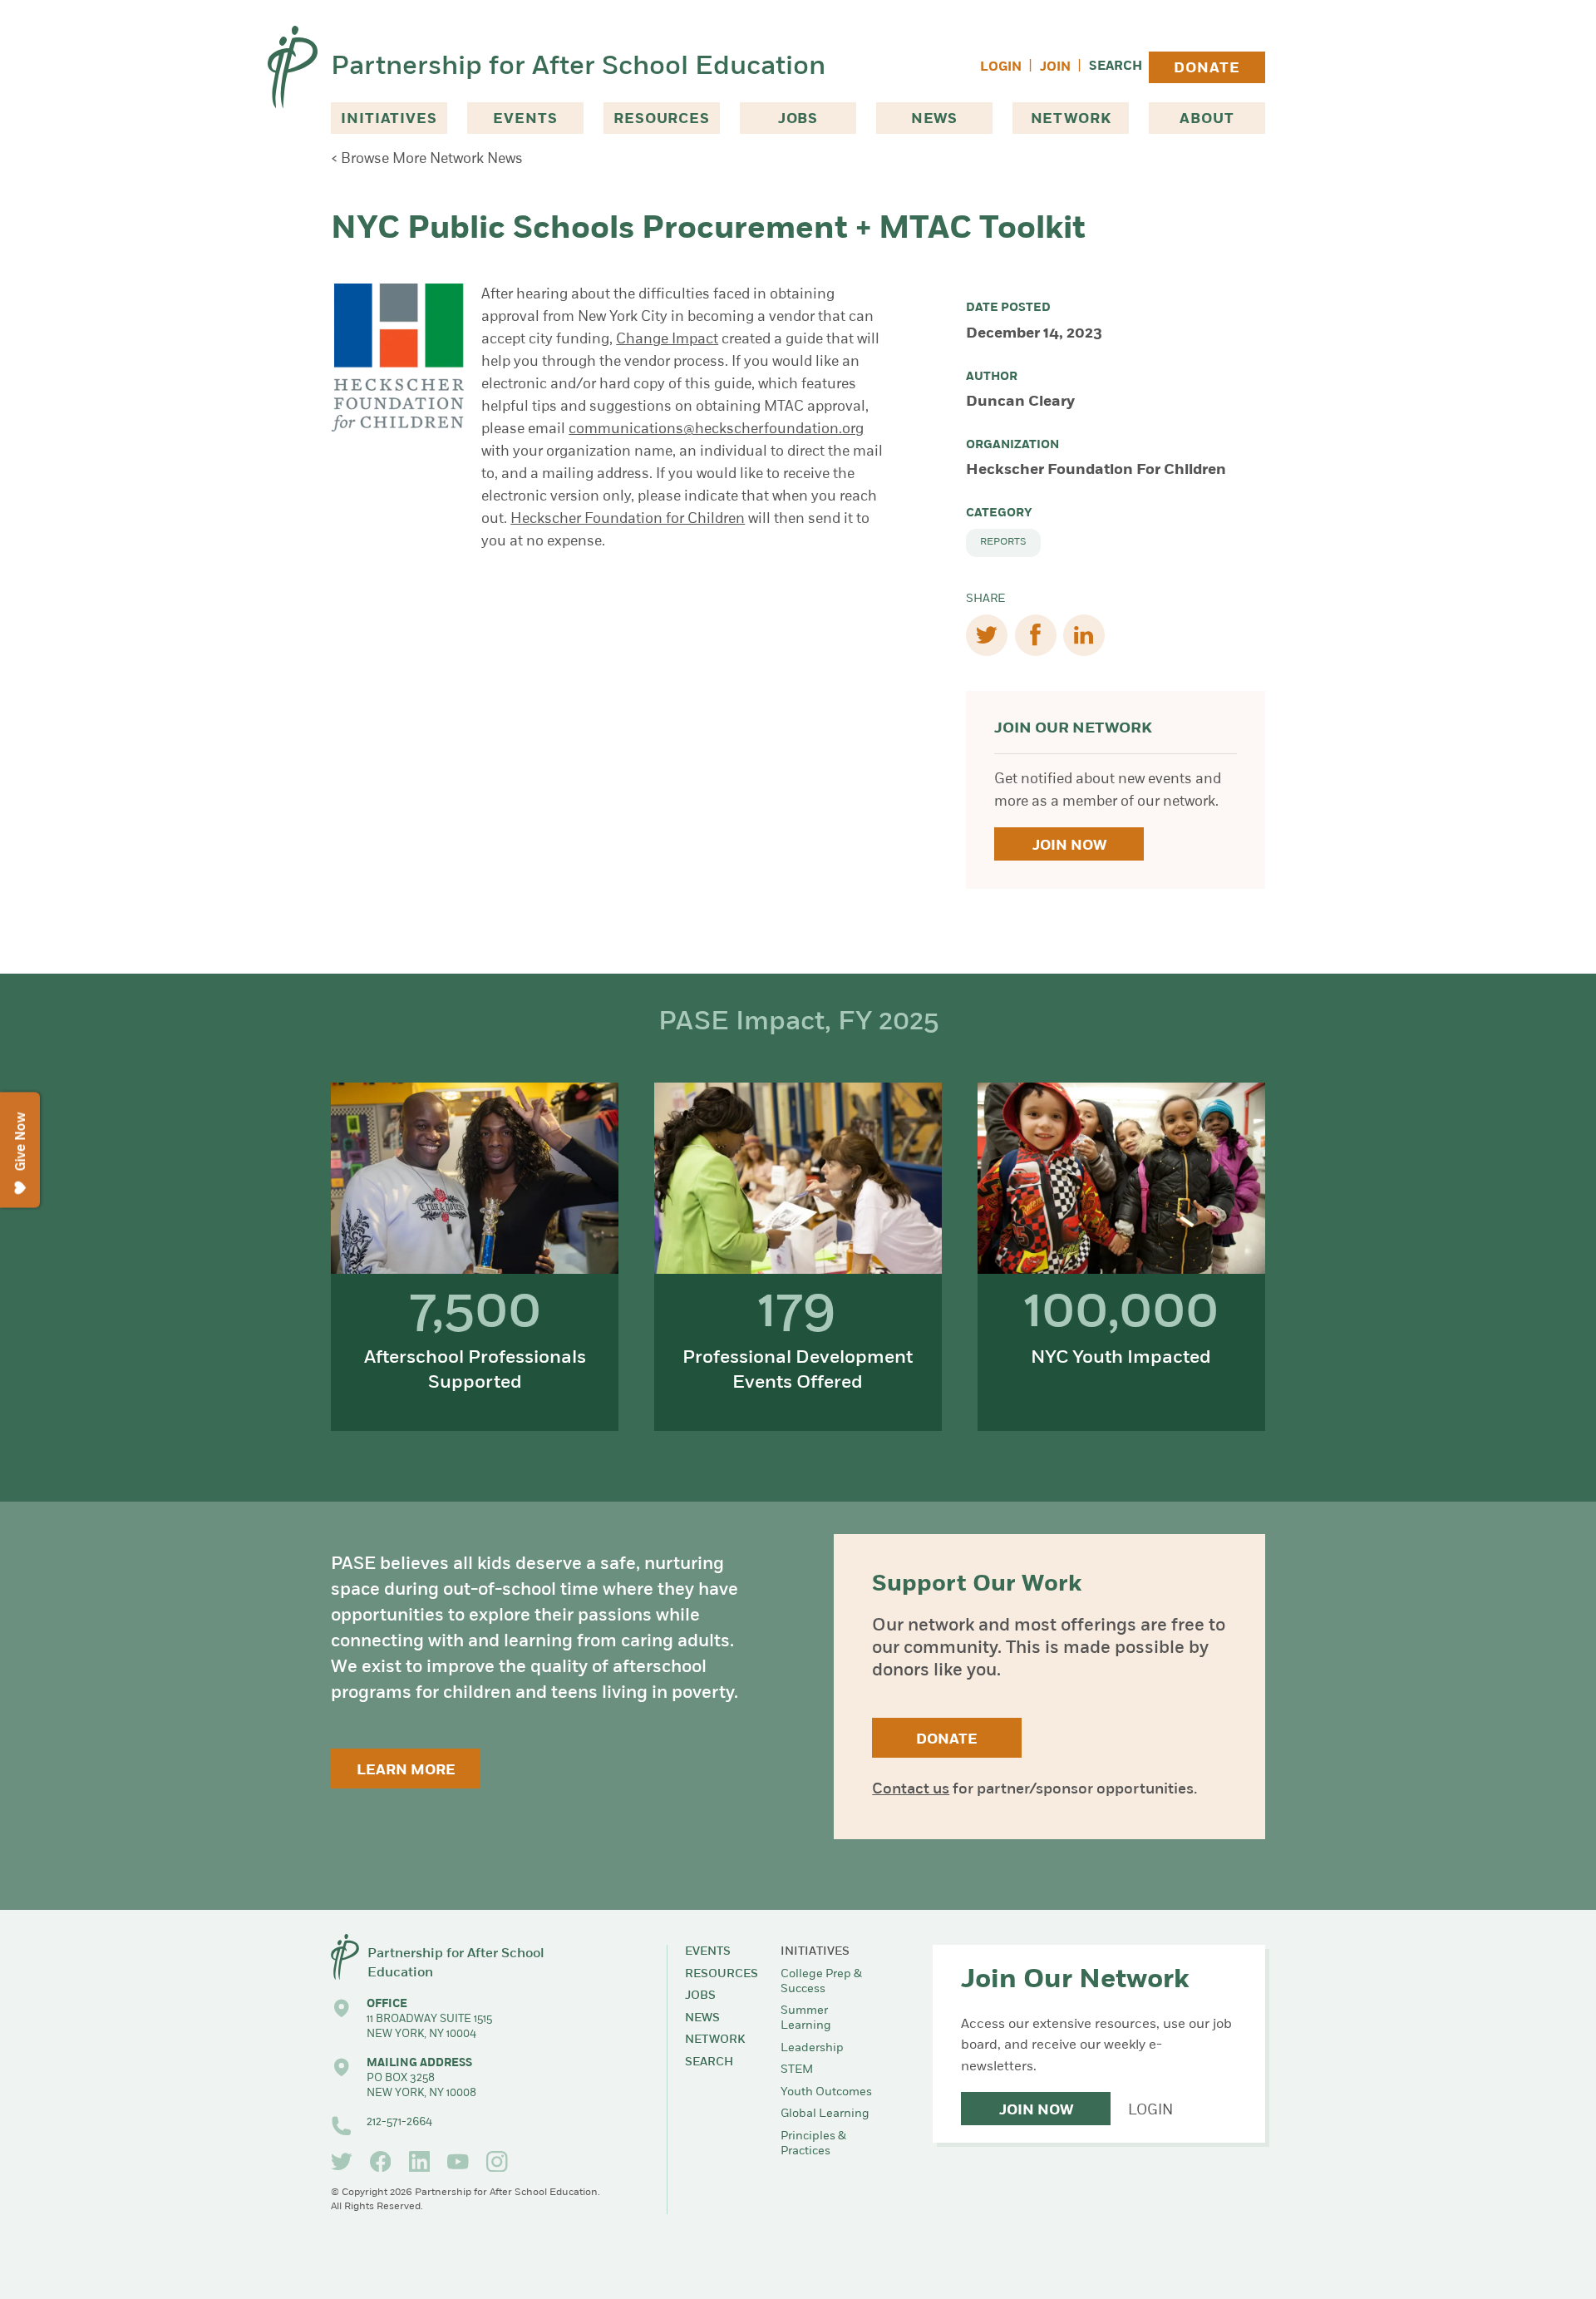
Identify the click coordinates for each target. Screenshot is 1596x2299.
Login (1001, 68)
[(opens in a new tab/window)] (342, 2162)
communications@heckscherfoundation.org (716, 429)
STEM (797, 2070)
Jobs (798, 119)
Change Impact (667, 340)
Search (1116, 67)
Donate (1207, 69)
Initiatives (389, 119)
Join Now (1069, 846)
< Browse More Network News (427, 159)
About (1207, 119)
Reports (1003, 542)
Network (1071, 119)
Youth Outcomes (826, 2092)
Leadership (812, 2048)
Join (1055, 68)
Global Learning (825, 2114)
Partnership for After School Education (578, 67)
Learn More (406, 1771)
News (934, 119)
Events (525, 119)
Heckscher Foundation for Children (628, 519)
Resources (662, 119)
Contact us (911, 1790)
